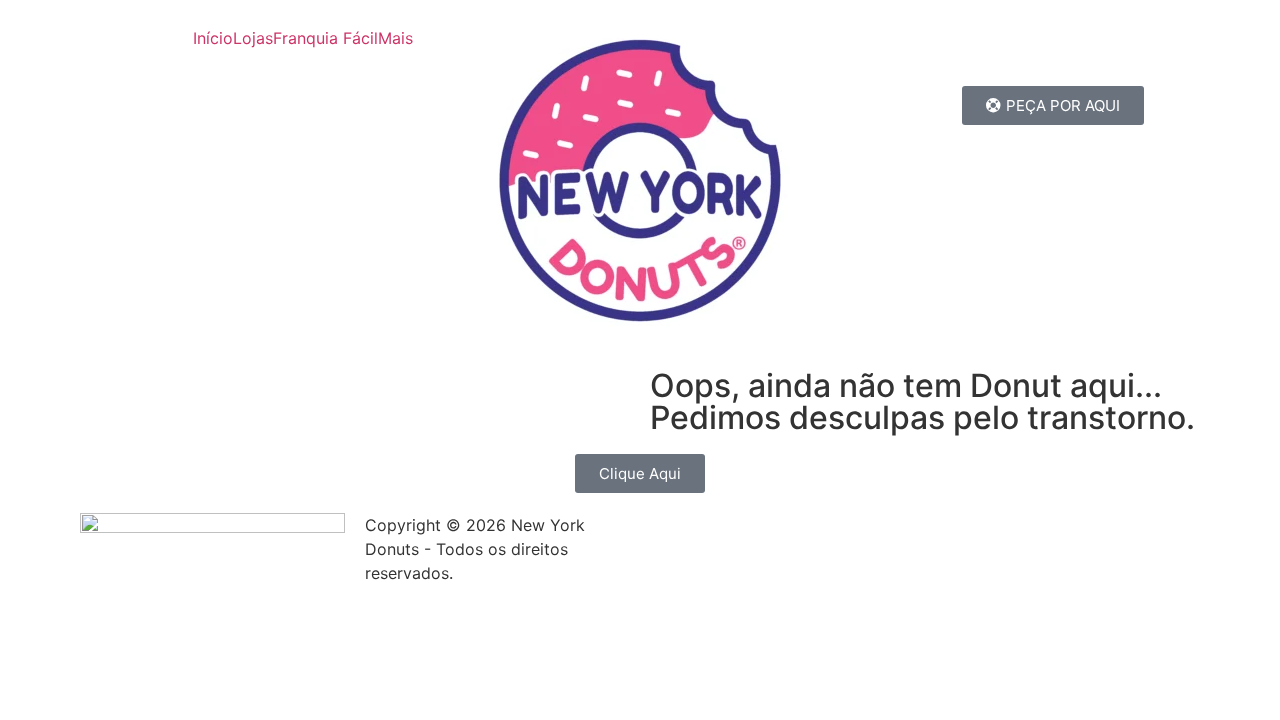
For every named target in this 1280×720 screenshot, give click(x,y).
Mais (395, 38)
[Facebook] (882, 55)
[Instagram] (1078, 55)
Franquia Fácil (325, 38)
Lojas (253, 38)
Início (213, 38)
